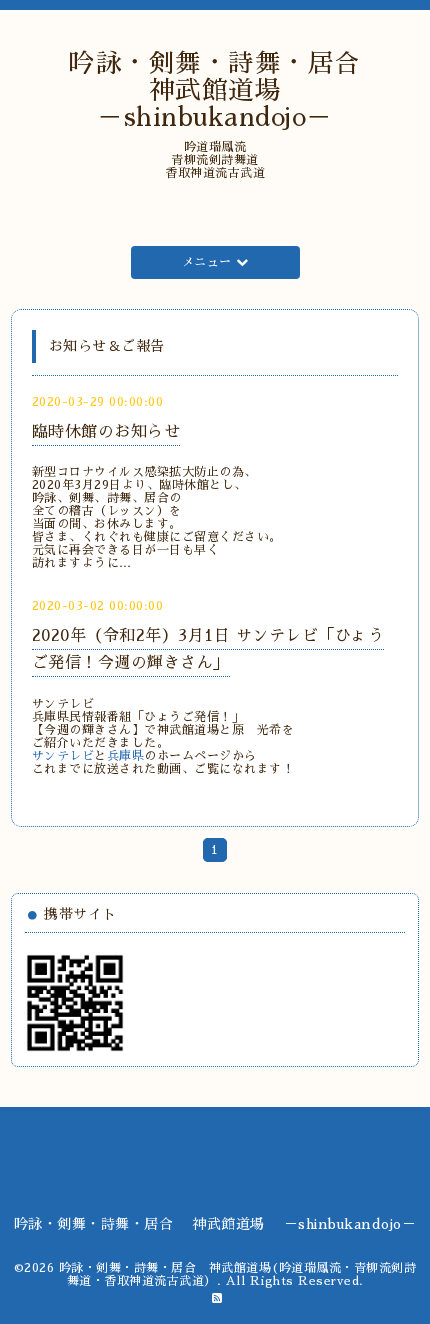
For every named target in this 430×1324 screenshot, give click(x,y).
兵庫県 (126, 756)
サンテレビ (63, 756)
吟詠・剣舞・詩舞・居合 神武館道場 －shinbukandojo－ (228, 90)
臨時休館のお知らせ (106, 432)
